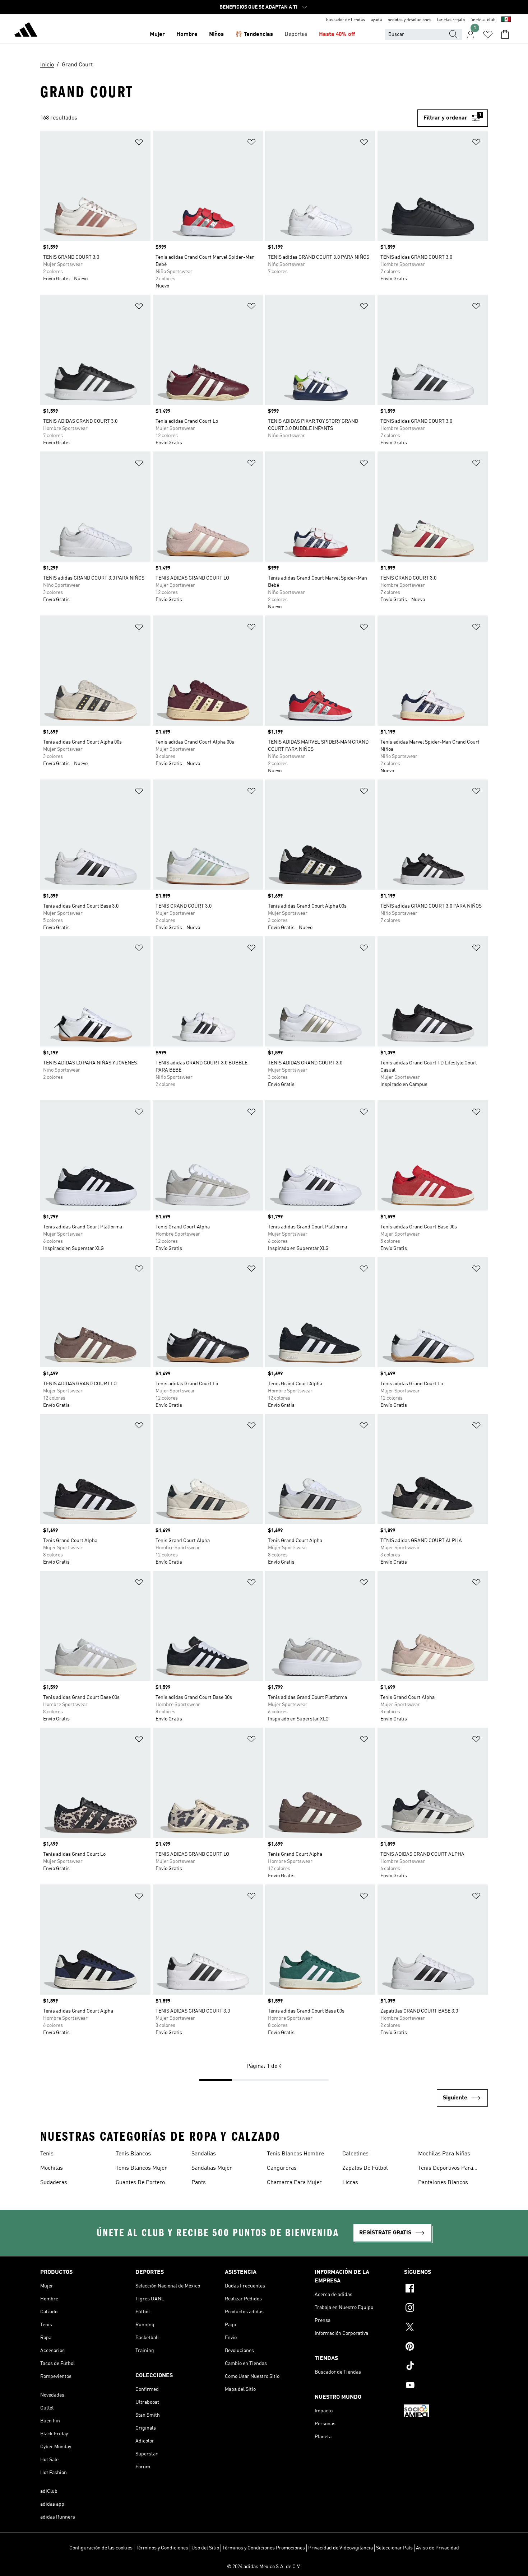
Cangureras (282, 2168)
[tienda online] (26, 31)
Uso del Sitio (205, 2548)
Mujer (157, 34)
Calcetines (355, 2154)
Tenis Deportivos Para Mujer (446, 2169)
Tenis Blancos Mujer (141, 2168)
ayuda (376, 20)
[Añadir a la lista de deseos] (139, 143)
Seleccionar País (394, 2548)
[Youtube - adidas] (446, 2386)
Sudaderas (54, 2183)
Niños (216, 34)
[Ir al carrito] (505, 34)
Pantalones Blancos (443, 2183)
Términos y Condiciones (162, 2548)
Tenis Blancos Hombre (295, 2154)
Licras (350, 2183)
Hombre (187, 34)
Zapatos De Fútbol (365, 2168)
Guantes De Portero (140, 2183)
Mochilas (52, 2168)
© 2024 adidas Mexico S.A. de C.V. (264, 2567)
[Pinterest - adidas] (446, 2347)
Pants (199, 2183)
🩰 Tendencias (254, 34)
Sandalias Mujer (212, 2168)
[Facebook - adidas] (446, 2289)
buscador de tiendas (346, 20)
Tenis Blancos (133, 2154)
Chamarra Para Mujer (294, 2183)
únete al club (483, 20)
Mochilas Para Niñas (444, 2154)
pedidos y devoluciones (409, 20)
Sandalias (204, 2154)
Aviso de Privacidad (437, 2548)
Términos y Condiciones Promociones (264, 2548)
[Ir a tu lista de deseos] (488, 34)
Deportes (296, 34)
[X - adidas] (446, 2328)
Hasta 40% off (337, 34)
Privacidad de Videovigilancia (341, 2548)
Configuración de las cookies (101, 2548)
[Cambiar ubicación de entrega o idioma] (506, 20)
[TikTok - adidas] (446, 2367)
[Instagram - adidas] (446, 2309)
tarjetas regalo (451, 20)
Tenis (47, 2154)
